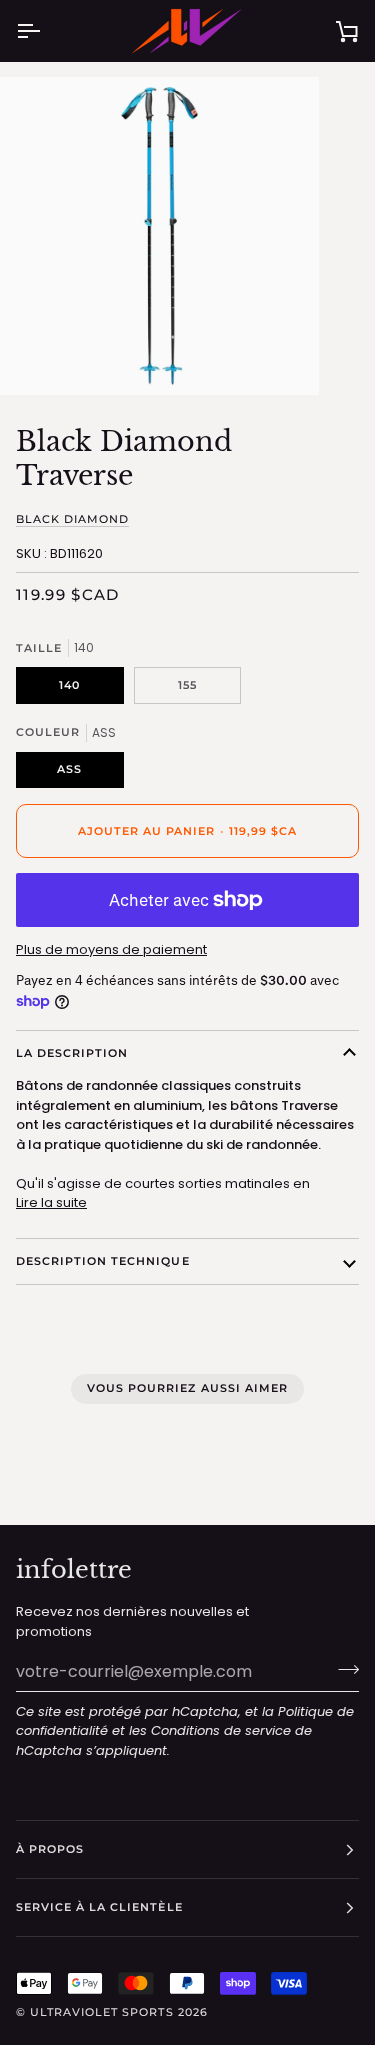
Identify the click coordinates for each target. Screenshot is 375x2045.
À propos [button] (50, 1849)
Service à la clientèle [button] (99, 1907)
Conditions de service (221, 1730)
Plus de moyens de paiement (111, 949)
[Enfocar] (37, 357)
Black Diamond (72, 519)
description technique (103, 1261)
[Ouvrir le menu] (46, 31)
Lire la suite (51, 1202)
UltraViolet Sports (101, 2012)
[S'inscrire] (342, 1669)
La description (72, 1053)
